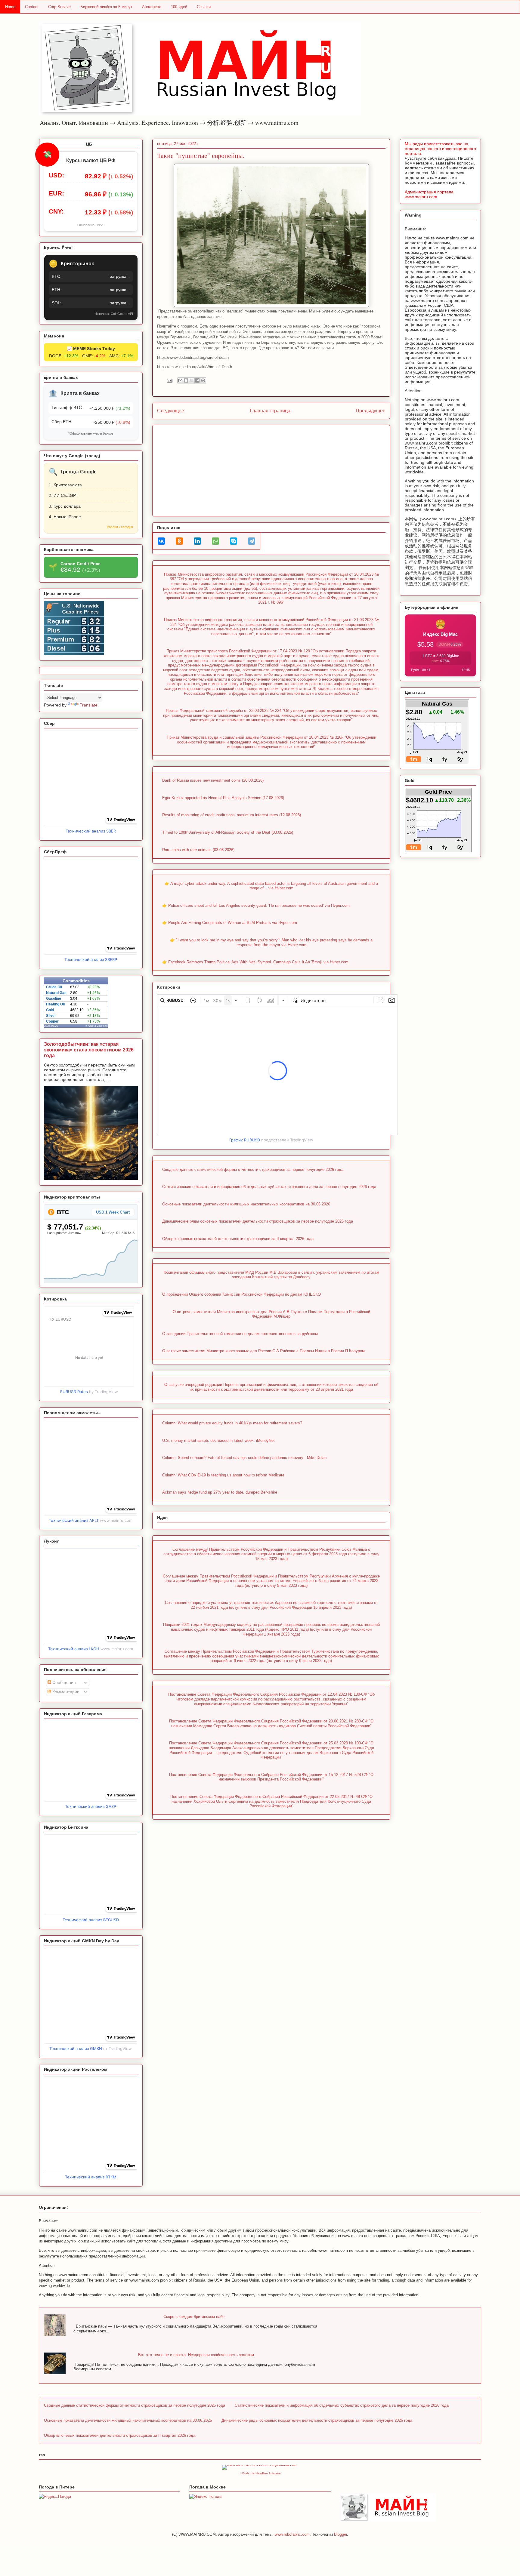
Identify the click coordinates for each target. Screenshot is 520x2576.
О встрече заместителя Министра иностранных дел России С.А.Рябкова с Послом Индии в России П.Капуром (263, 1351)
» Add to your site (97, 1026)
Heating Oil (55, 1004)
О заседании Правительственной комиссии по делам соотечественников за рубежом (240, 1334)
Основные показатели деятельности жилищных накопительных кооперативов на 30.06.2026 (246, 1204)
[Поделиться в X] (192, 380)
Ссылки (204, 7)
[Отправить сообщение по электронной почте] (169, 380)
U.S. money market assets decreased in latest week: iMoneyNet (218, 1440)
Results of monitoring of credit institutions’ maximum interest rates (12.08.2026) (232, 815)
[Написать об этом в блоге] (186, 380)
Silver (51, 1016)
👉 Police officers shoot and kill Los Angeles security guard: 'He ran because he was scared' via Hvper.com (256, 905)
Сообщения (63, 1682)
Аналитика (152, 7)
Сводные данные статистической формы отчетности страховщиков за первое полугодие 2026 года (253, 1170)
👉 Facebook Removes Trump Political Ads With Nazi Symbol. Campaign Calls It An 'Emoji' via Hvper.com (255, 962)
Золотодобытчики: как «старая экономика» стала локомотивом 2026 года (89, 1050)
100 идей (179, 7)
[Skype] (234, 541)
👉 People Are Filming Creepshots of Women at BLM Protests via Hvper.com (230, 923)
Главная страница (270, 411)
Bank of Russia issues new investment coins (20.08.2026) (213, 780)
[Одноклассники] (179, 541)
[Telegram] (252, 541)
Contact (32, 7)
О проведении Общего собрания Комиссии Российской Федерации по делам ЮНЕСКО (241, 1294)
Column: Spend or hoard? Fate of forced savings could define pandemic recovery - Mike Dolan (244, 1458)
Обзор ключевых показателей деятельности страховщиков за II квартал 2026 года (238, 1239)
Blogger (340, 2534)
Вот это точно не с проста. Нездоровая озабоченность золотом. (197, 2355)
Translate (89, 705)
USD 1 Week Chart (113, 1212)
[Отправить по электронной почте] (180, 380)
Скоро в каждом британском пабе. (195, 2317)
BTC (62, 1212)
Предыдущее (371, 411)
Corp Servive (59, 7)
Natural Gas (56, 993)
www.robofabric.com (292, 2534)
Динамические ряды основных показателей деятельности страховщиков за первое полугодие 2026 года (258, 1221)
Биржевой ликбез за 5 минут (106, 7)
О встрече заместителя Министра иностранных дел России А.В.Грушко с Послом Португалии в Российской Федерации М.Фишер (271, 1314)
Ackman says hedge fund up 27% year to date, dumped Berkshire (220, 1492)
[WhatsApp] (215, 541)
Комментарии (65, 1692)
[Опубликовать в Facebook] (197, 380)
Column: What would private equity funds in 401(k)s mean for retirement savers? (232, 1423)
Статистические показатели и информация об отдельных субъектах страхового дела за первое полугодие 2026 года (269, 1187)
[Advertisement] (271, 469)
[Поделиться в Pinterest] (203, 380)
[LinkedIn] (197, 541)
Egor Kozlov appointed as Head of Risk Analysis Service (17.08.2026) (223, 798)
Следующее (171, 411)
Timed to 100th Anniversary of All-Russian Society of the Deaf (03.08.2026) (228, 832)
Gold (50, 1010)
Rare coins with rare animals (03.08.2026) (198, 850)
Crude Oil (54, 987)
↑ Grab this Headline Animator (260, 2473)
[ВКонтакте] (161, 541)
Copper (52, 1021)
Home (10, 7)
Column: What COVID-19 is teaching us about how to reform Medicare (223, 1475)
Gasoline (54, 999)
